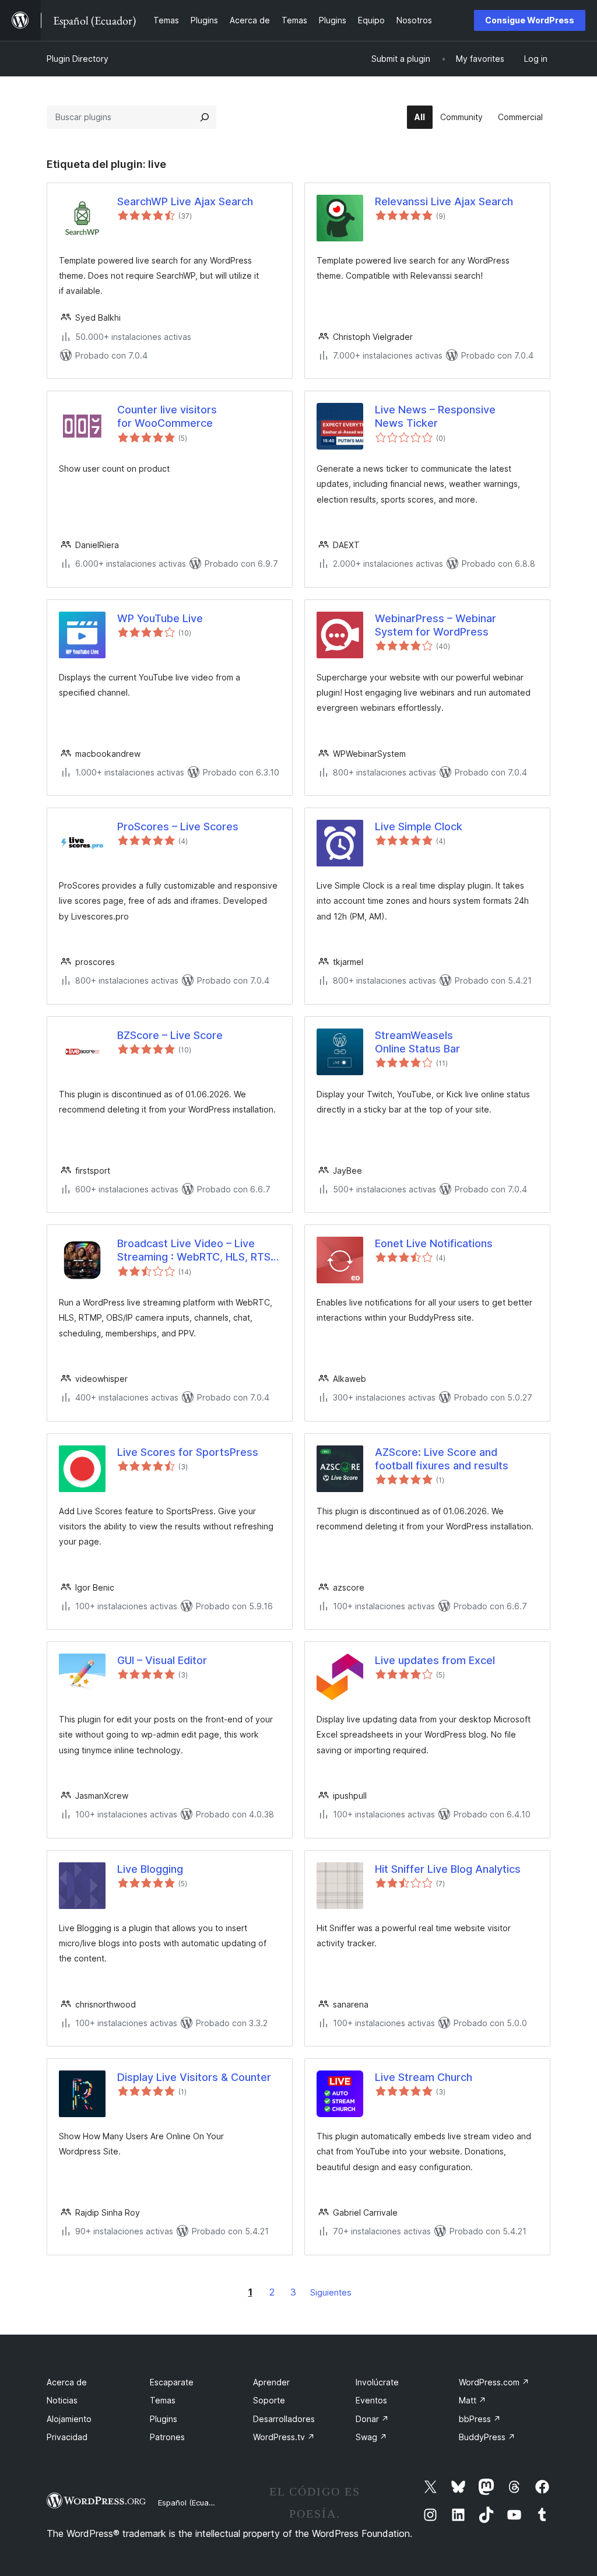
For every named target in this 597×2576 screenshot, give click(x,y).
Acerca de (67, 2382)
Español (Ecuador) (191, 2503)
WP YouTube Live (160, 618)
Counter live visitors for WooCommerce (167, 416)
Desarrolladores (284, 2419)
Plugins (164, 2419)
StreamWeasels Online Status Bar (417, 1042)
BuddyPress (487, 2437)
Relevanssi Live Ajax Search (444, 201)
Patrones (167, 2437)
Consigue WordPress (530, 20)
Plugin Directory (78, 59)
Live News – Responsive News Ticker (435, 416)
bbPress (480, 2419)
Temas (163, 2400)
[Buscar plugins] (205, 117)
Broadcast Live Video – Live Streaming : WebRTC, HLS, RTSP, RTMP (198, 1251)
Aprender (271, 2382)
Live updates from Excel (435, 1660)
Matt (473, 2400)
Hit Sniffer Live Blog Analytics (448, 1869)
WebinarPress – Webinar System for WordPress (436, 625)
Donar (372, 2419)
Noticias (62, 2400)
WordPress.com (494, 2382)
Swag (371, 2437)
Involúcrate (377, 2382)
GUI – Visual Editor (162, 1660)
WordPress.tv (284, 2437)
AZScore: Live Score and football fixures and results (442, 1459)
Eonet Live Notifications (434, 1243)
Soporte (269, 2400)
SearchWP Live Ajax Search (185, 201)
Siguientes (331, 2292)
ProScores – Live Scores (178, 827)
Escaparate (172, 2382)
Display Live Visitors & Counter (194, 2077)
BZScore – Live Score (170, 1035)
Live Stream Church (424, 2077)
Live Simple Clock (419, 827)
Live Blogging (150, 1869)
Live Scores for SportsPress (188, 1452)
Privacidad (67, 2437)
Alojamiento (69, 2419)
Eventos (371, 2400)
